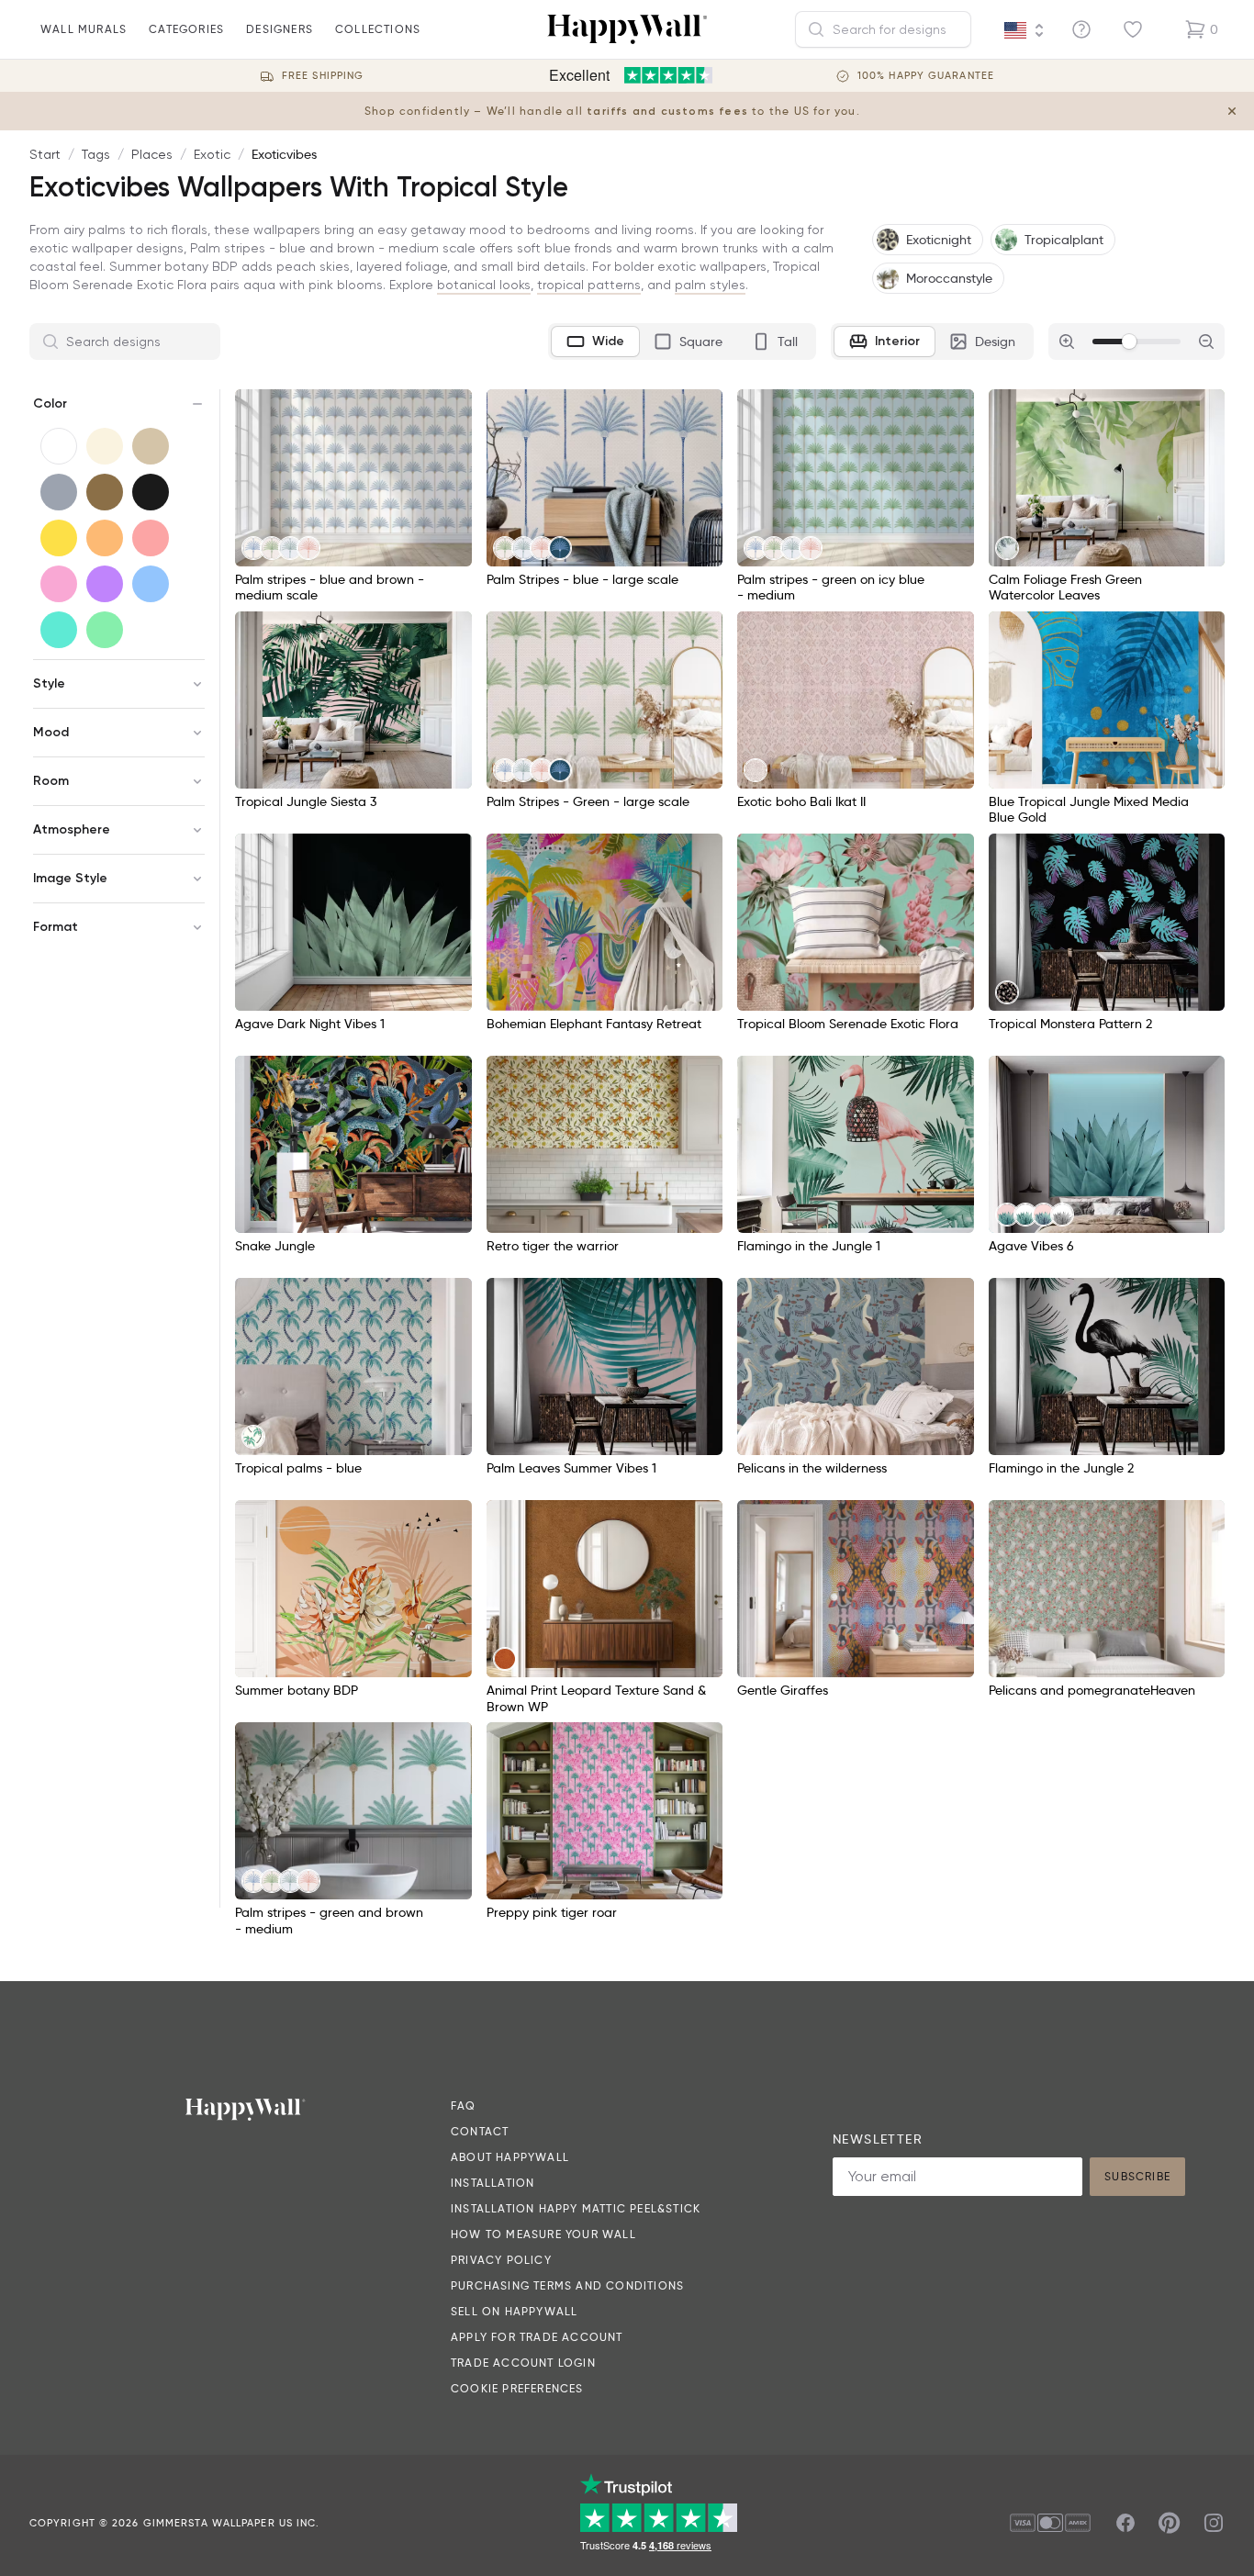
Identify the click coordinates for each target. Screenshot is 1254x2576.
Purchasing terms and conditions (567, 2285)
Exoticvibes (284, 154)
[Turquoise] (59, 630)
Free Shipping (323, 76)
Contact (480, 2131)
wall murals (84, 29)
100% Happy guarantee (926, 76)
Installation (493, 2183)
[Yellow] (59, 538)
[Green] (105, 630)
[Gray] (59, 492)
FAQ (464, 2106)
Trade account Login (523, 2363)
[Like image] (452, 409)
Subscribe (1137, 2176)
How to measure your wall (543, 2234)
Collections (378, 29)
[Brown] (105, 492)
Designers (280, 29)
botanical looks (484, 285)
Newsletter (878, 2139)
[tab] (595, 342)
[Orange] (105, 538)
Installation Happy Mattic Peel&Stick (576, 2208)
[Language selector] (1024, 30)
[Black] (151, 492)
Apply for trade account (537, 2337)
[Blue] (151, 584)
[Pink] (59, 584)
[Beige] (151, 446)
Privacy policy (501, 2260)
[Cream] (105, 446)
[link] (253, 548)
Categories (186, 29)
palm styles (710, 285)
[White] (59, 446)
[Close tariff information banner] (1232, 111)
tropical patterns (589, 285)
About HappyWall (510, 2157)
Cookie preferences (517, 2388)
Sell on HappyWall (514, 2311)
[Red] (151, 538)
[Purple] (105, 584)
